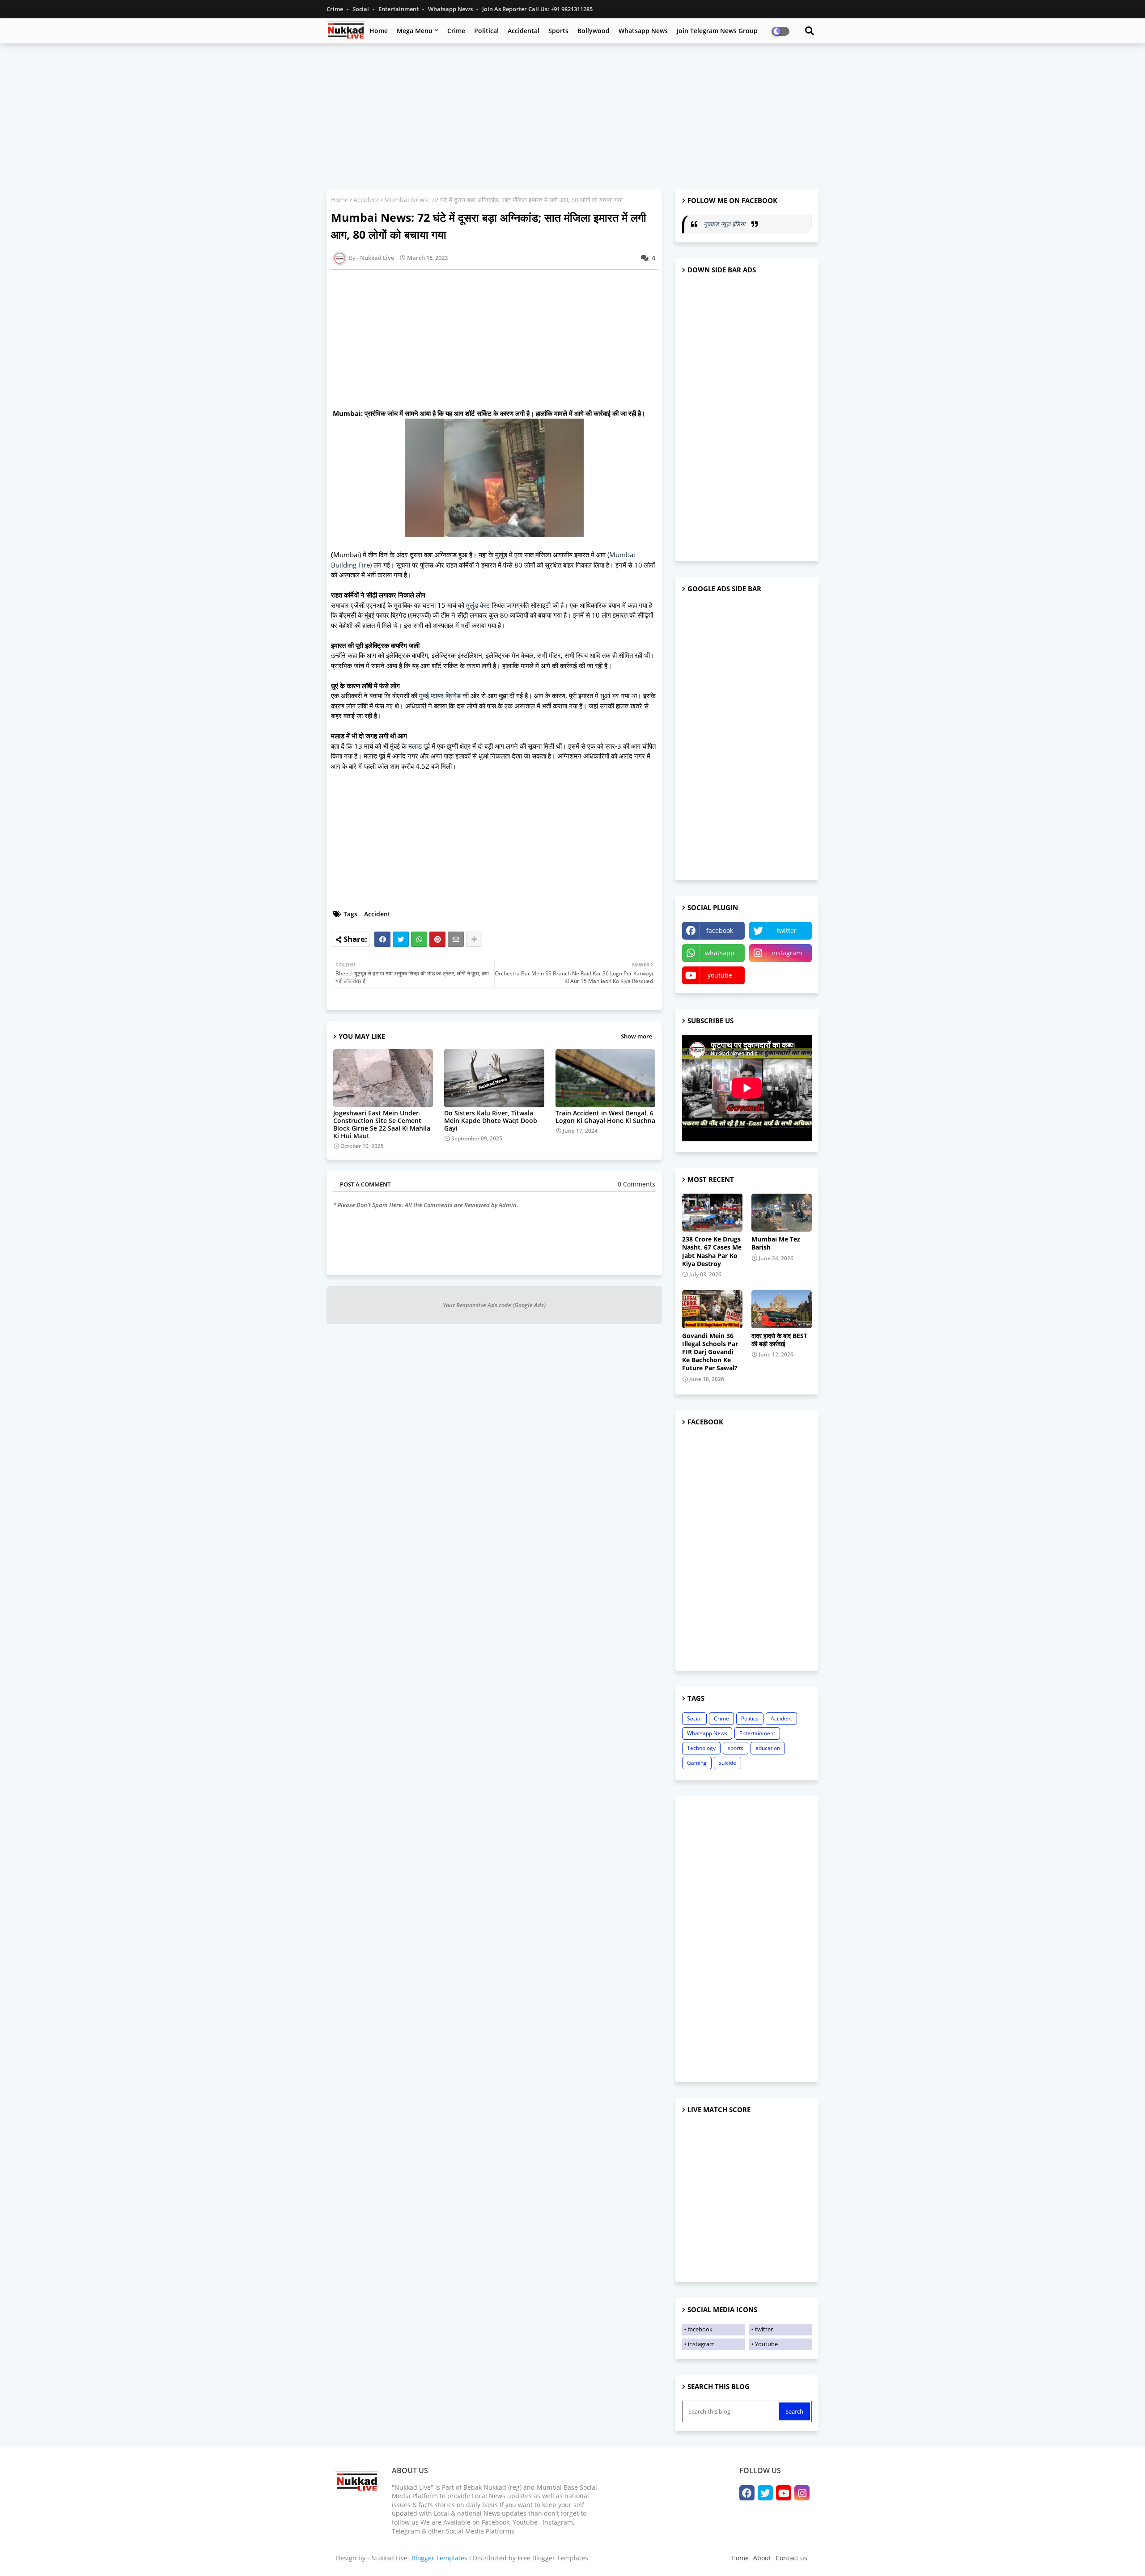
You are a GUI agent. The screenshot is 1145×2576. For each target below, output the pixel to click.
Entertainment (399, 9)
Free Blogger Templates (553, 2558)
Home (379, 31)
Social (361, 9)
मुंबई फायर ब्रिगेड (440, 695)
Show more (636, 1036)
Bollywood (594, 31)
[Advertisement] (572, 115)
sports (736, 1748)
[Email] (456, 939)
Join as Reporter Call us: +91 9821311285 (537, 9)
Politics (750, 1718)
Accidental (524, 31)
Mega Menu (415, 31)
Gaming (697, 1763)
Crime (335, 9)
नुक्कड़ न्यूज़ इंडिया (725, 224)
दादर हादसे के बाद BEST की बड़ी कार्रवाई (779, 1340)
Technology (701, 1748)
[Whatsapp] (419, 939)
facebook (720, 930)
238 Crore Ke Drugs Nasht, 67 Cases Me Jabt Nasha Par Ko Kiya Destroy (712, 1252)
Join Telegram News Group (717, 31)
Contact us (791, 2558)
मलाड (415, 746)
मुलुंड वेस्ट (479, 605)
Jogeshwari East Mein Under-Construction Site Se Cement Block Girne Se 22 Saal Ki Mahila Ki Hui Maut (382, 1124)
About (762, 2558)
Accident (366, 200)
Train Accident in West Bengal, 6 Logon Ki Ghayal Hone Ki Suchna (605, 1117)
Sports (558, 31)
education (768, 1748)
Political (486, 31)
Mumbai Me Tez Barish (776, 1243)
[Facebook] (382, 939)
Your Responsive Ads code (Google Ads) (494, 1305)
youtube (720, 975)
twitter (787, 930)
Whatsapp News (451, 9)
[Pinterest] (437, 939)
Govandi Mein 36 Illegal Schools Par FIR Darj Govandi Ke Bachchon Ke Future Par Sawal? (710, 1352)
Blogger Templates (439, 2558)
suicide (727, 1763)
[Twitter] (401, 939)
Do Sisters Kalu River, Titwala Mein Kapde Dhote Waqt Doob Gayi (491, 1121)
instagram (787, 953)
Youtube (766, 2344)
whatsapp (720, 953)
